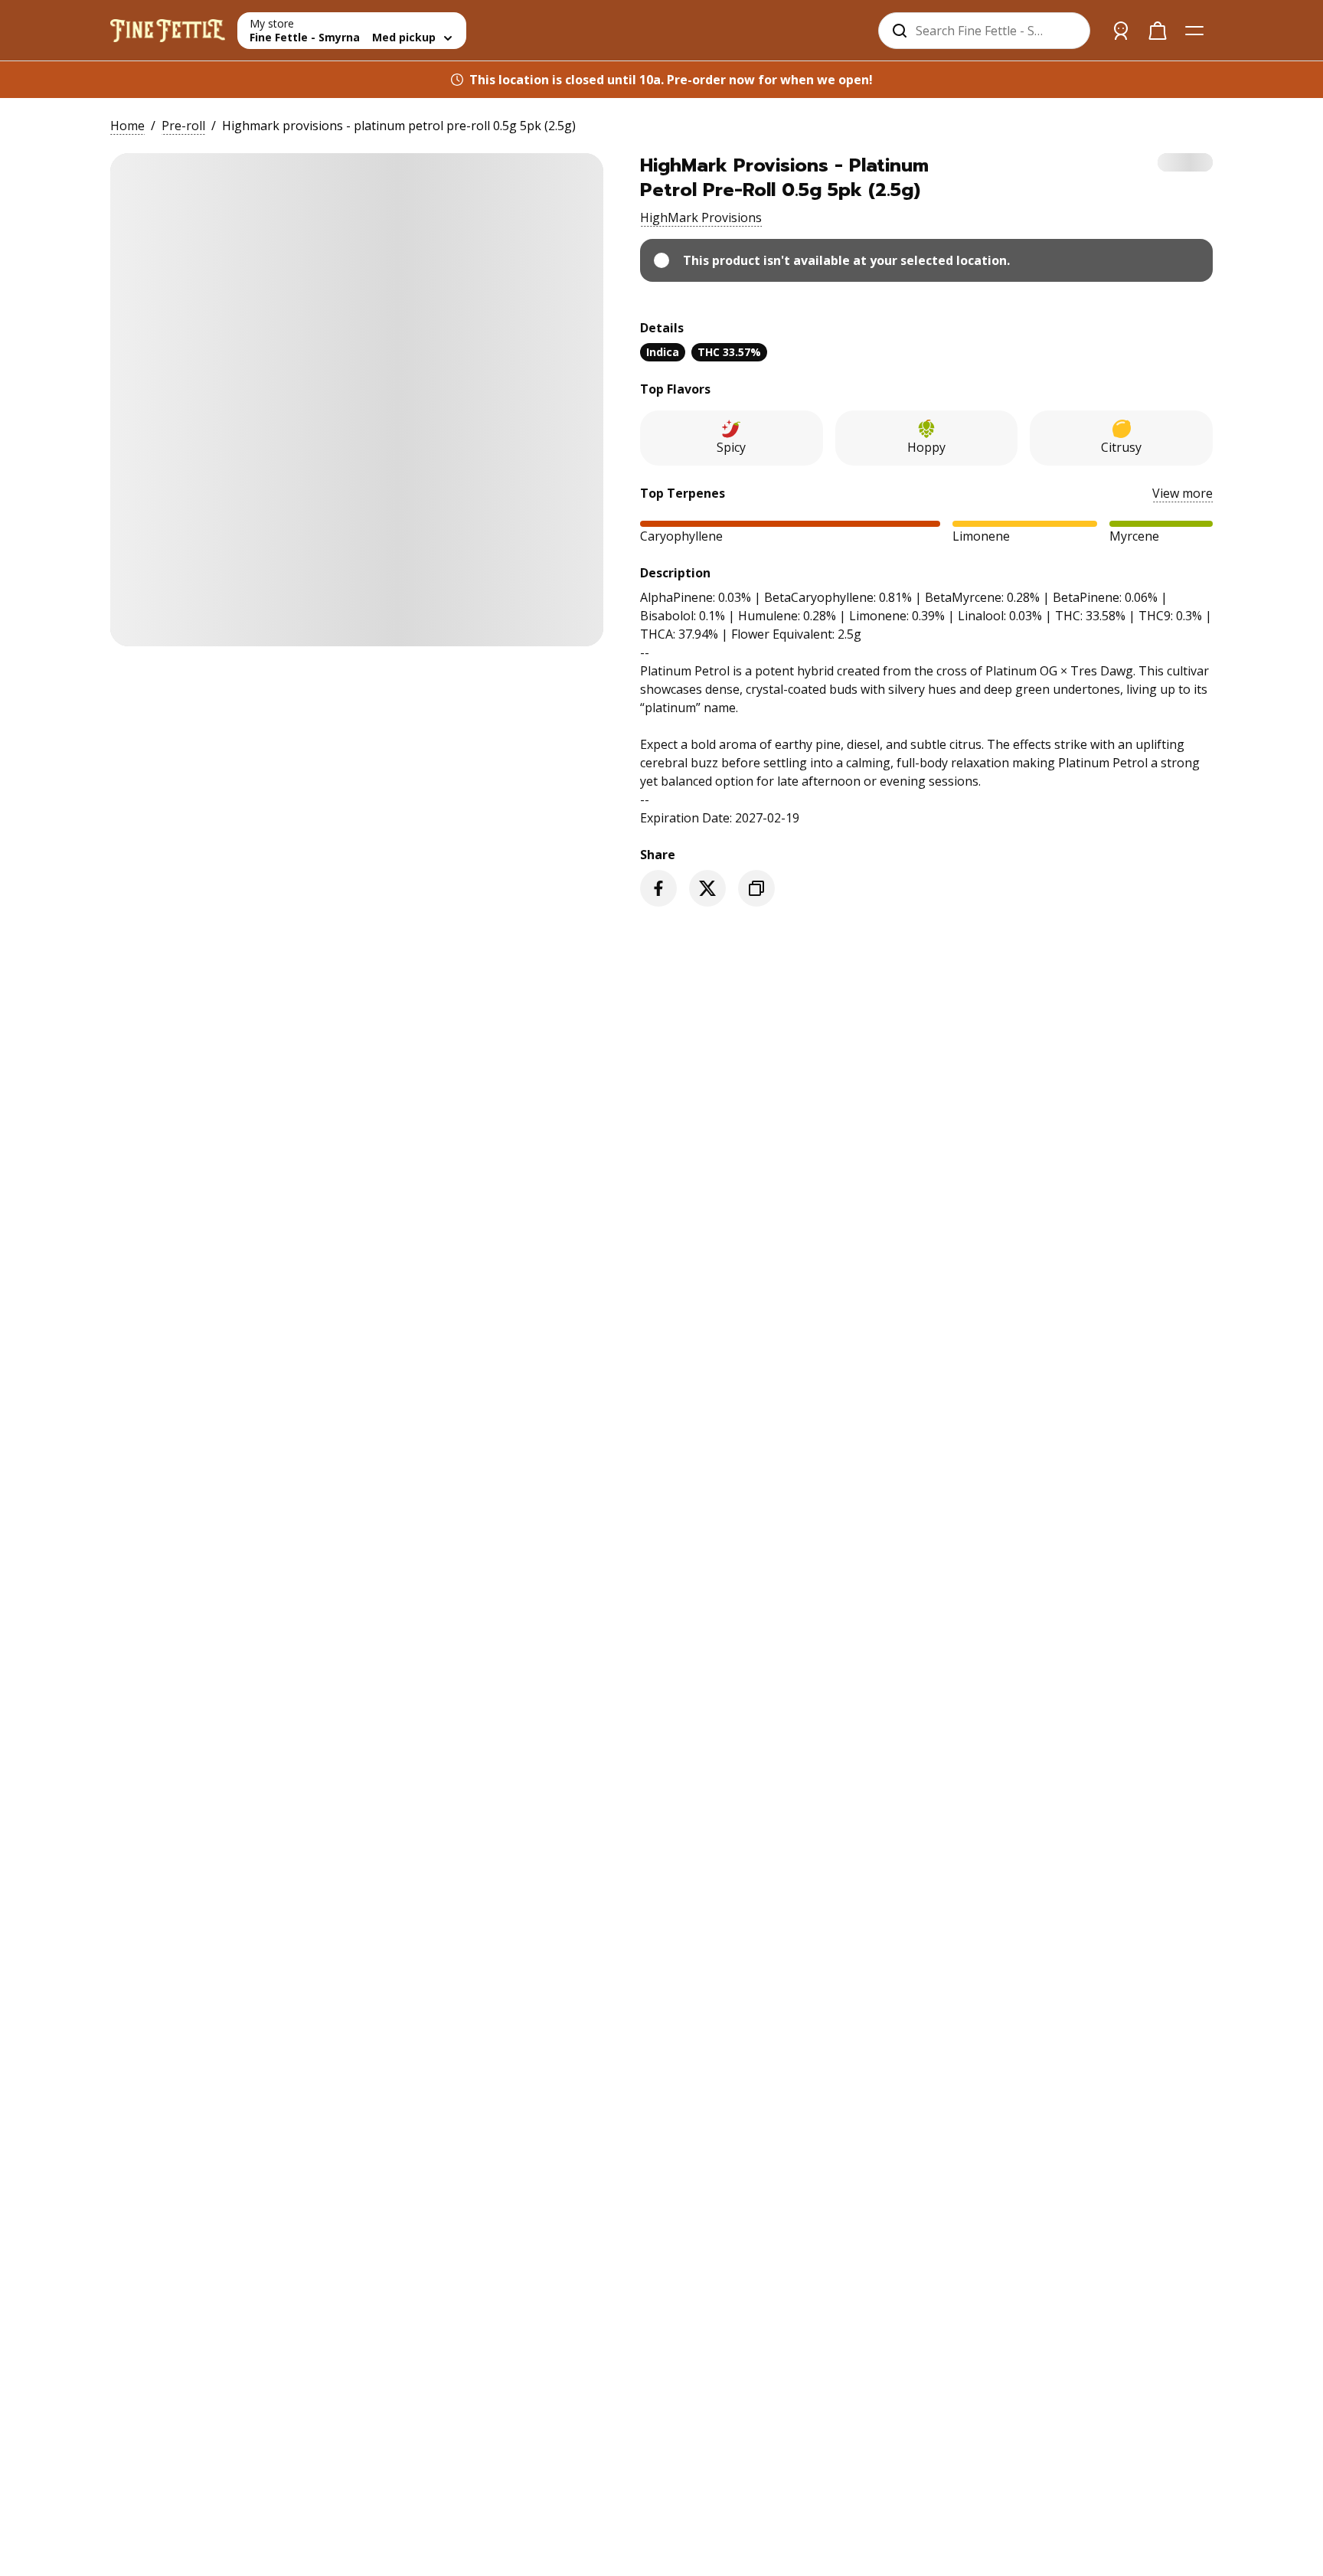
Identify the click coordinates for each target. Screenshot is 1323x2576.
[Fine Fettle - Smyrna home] (168, 31)
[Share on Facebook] (658, 888)
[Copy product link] (756, 888)
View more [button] (1183, 493)
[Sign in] (1121, 31)
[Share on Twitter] (707, 888)
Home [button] (127, 126)
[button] (701, 217)
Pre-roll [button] (183, 126)
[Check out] (1158, 31)
